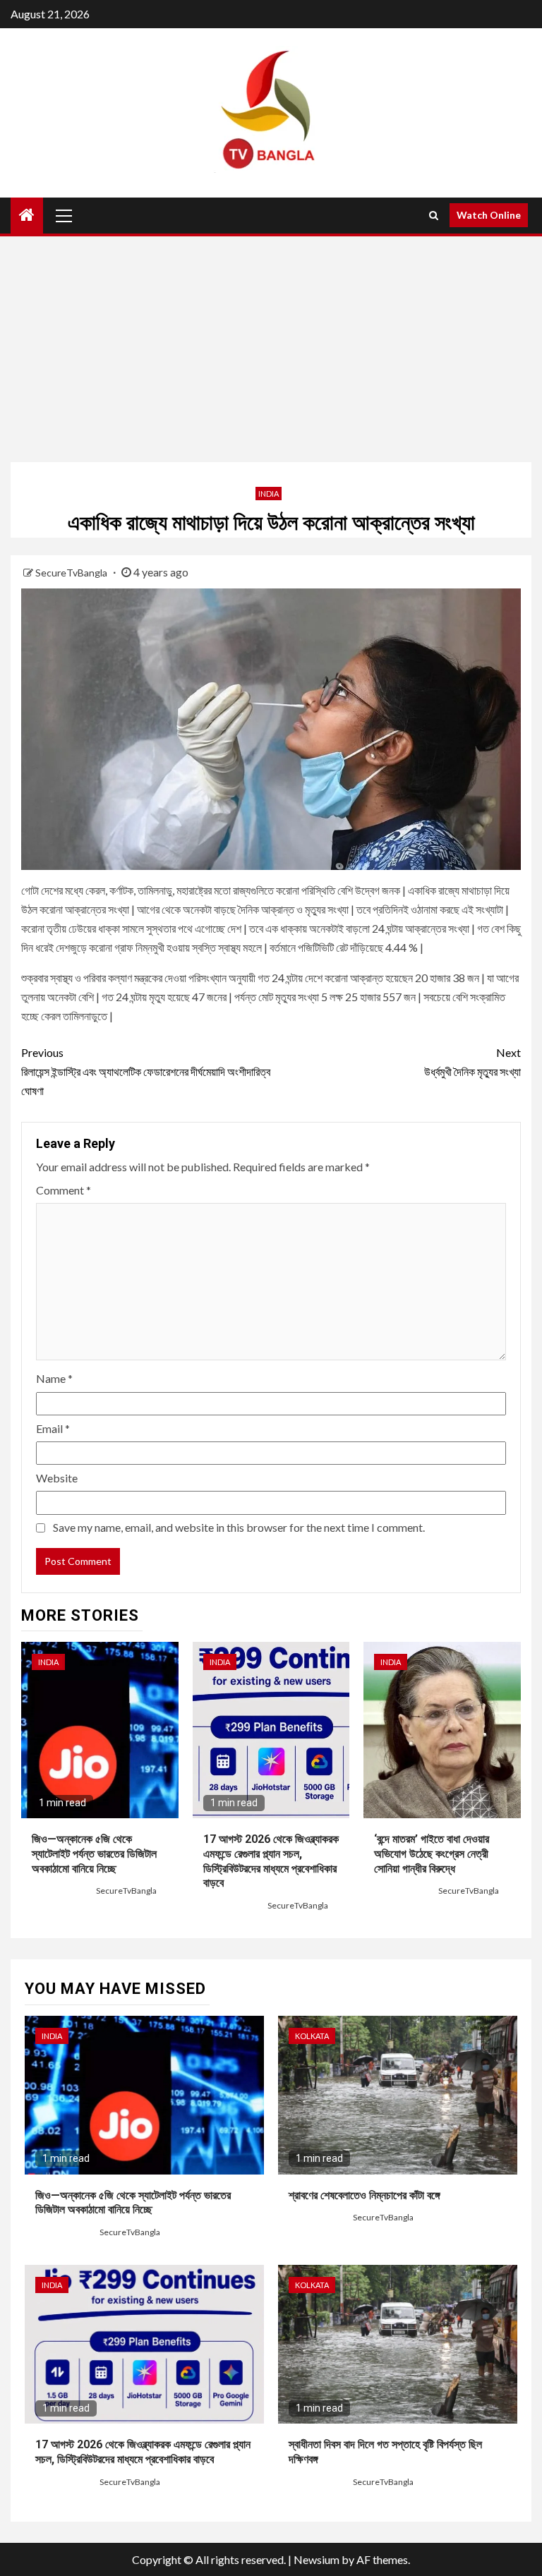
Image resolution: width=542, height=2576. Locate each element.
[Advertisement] (271, 349)
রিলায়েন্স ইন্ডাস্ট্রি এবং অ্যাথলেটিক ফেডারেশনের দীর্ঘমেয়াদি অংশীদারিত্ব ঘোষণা (146, 1071)
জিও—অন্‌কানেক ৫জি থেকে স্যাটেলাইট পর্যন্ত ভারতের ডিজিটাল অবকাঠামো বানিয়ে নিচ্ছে (94, 1854)
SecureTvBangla (72, 573)
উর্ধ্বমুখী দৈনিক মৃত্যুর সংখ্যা (472, 1062)
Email (53, 1428)
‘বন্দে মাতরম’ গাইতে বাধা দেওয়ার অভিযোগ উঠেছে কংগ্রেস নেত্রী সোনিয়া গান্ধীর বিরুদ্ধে (432, 1854)
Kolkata (312, 2036)
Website (57, 1478)
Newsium (317, 2559)
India (269, 494)
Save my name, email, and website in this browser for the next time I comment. (239, 1527)
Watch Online (489, 215)
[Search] (434, 215)
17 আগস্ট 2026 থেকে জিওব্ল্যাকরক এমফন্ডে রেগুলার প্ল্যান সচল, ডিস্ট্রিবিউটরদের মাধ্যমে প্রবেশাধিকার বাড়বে (143, 2452)
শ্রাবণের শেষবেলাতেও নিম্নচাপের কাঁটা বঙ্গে (365, 2195)
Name (54, 1378)
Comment (64, 1190)
